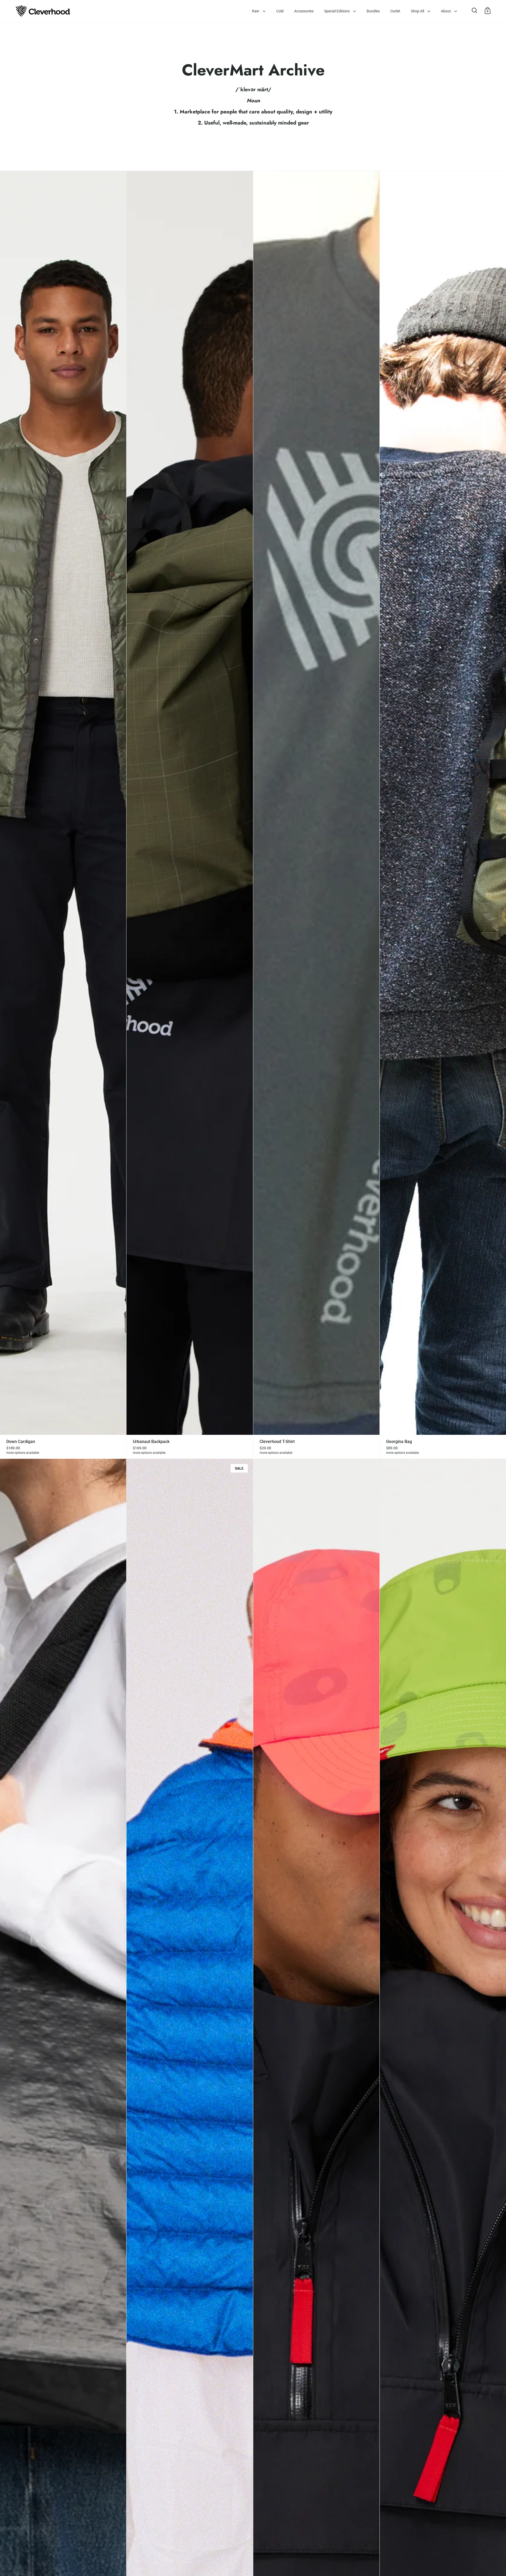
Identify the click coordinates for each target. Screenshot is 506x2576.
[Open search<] (475, 10)
